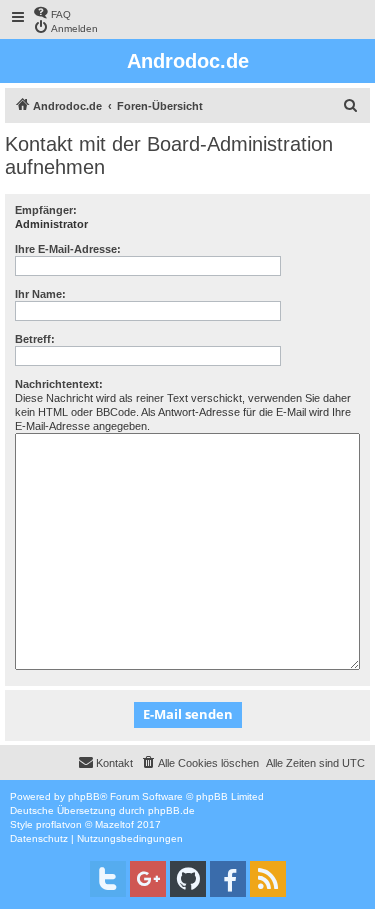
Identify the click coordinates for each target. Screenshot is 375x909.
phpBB (84, 796)
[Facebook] (228, 879)
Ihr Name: (40, 294)
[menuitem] (52, 12)
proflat (50, 824)
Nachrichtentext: (59, 384)
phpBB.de (171, 810)
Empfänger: (46, 210)
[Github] (188, 879)
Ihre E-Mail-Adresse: (68, 249)
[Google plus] (148, 879)
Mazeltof (114, 824)
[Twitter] (108, 879)
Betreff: (35, 339)
